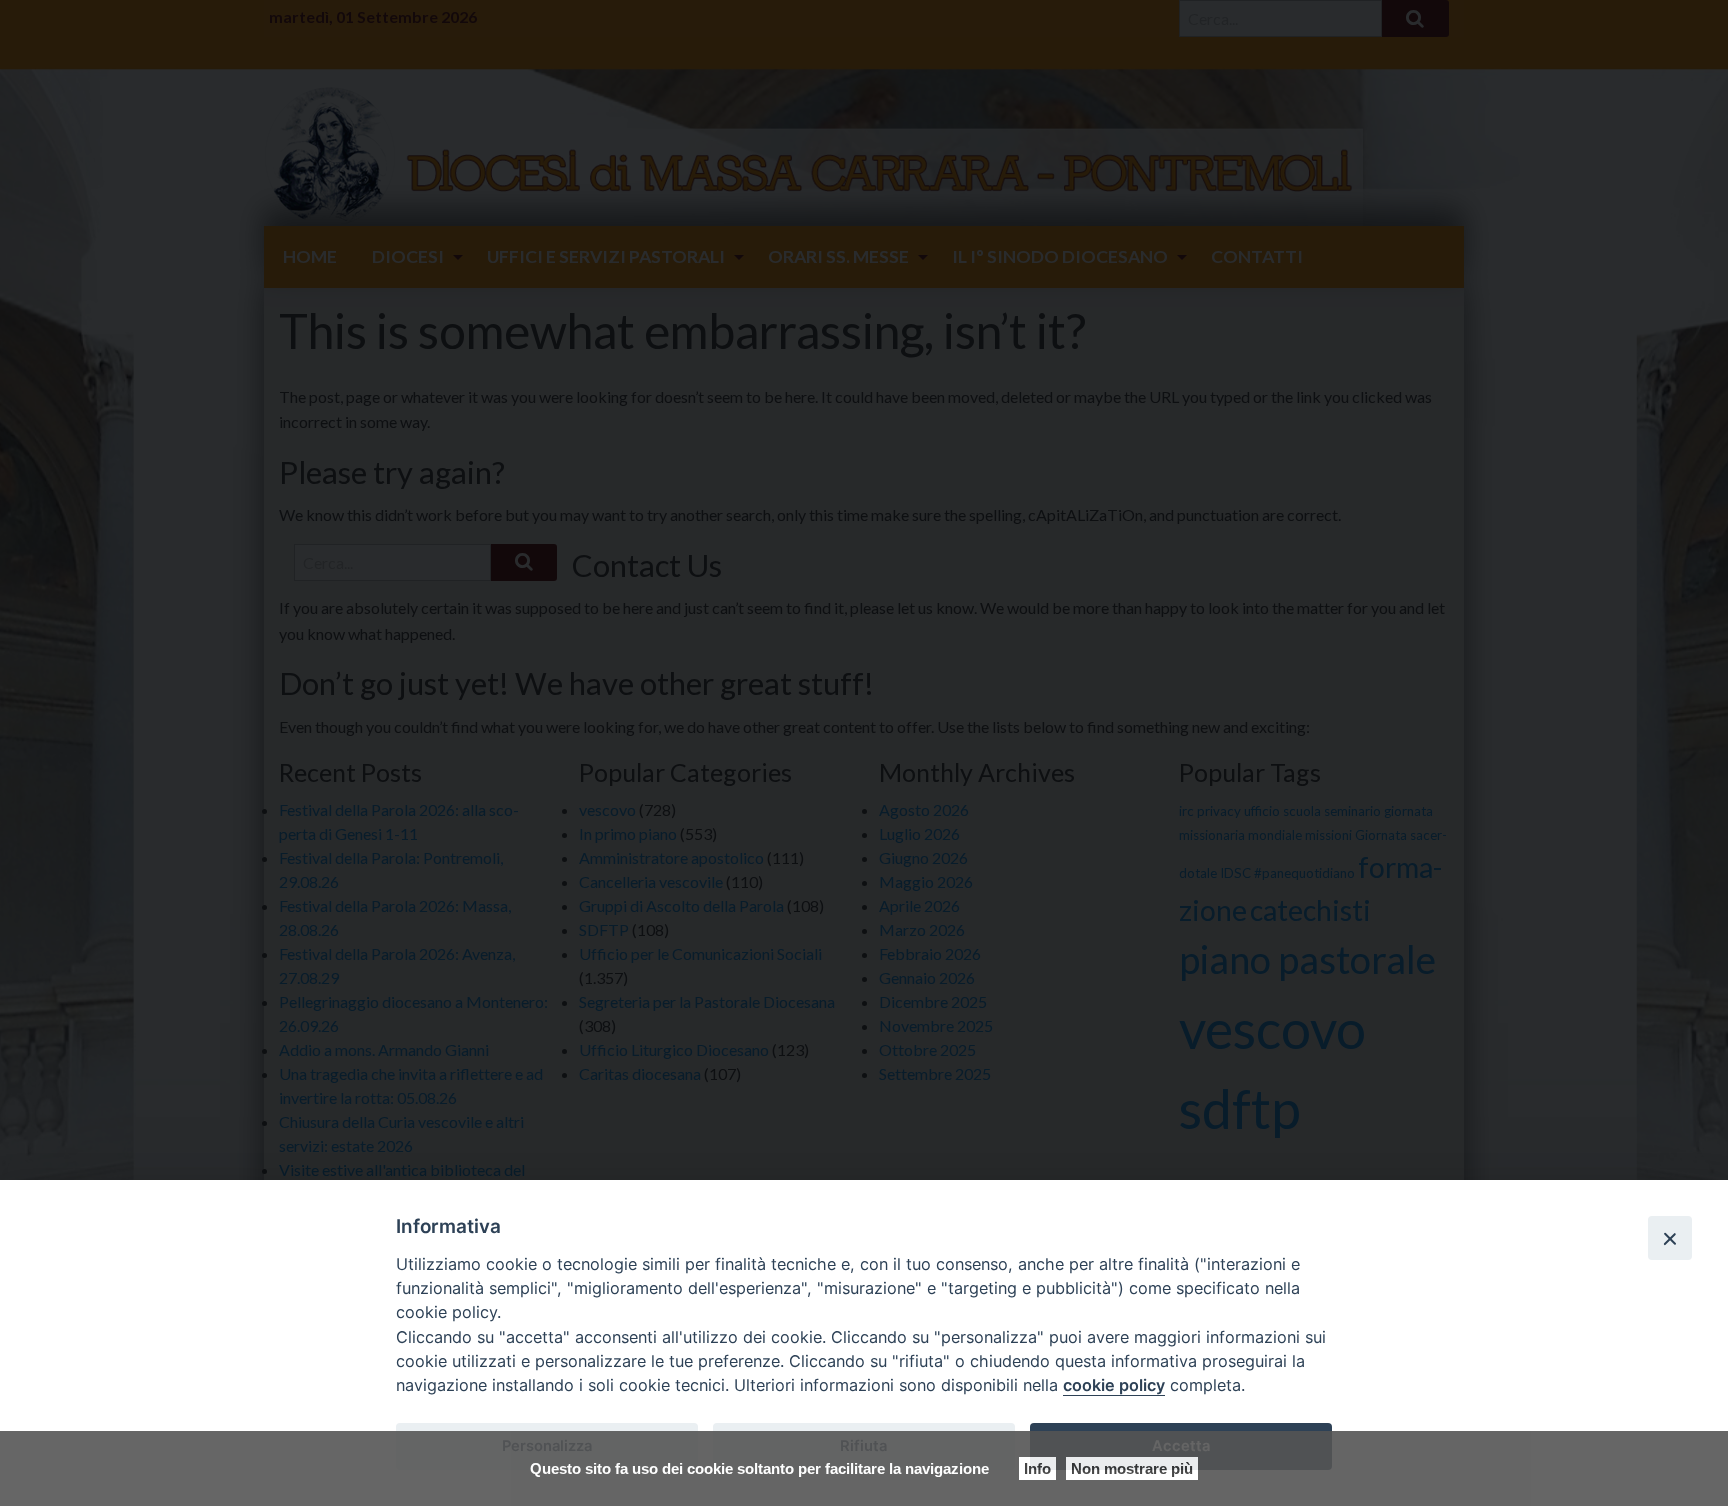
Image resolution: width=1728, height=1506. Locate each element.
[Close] (1670, 1238)
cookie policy (1114, 1385)
